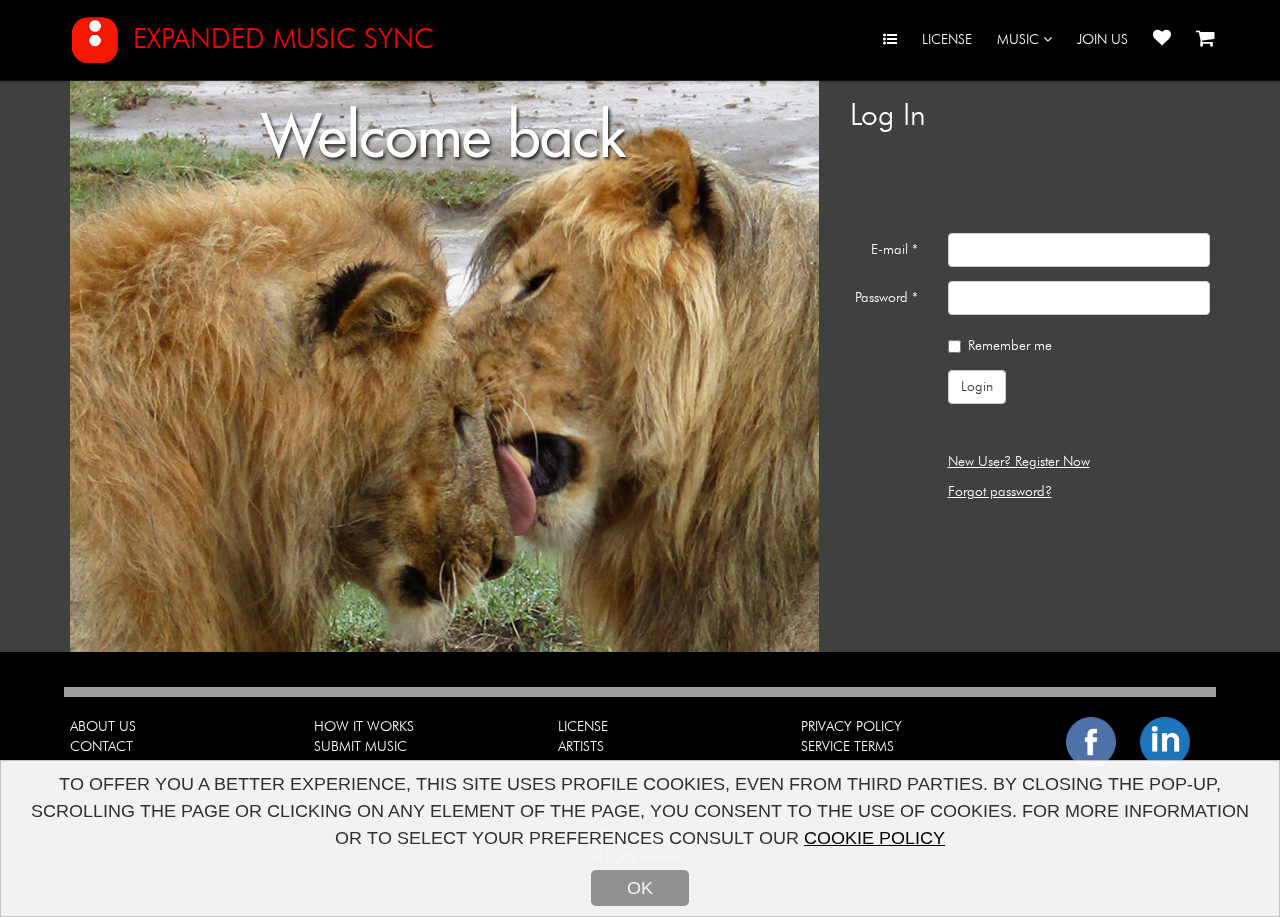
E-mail (894, 250)
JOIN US (1102, 40)
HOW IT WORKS (364, 727)
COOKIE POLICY (874, 838)
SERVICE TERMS (847, 747)
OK (640, 888)
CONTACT (101, 747)
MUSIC (1020, 40)
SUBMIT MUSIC (360, 747)
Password (886, 298)
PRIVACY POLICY (851, 727)
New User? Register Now (1019, 462)
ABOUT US (103, 727)
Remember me (1010, 346)
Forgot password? (1000, 492)
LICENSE (947, 40)
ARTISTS (581, 747)
